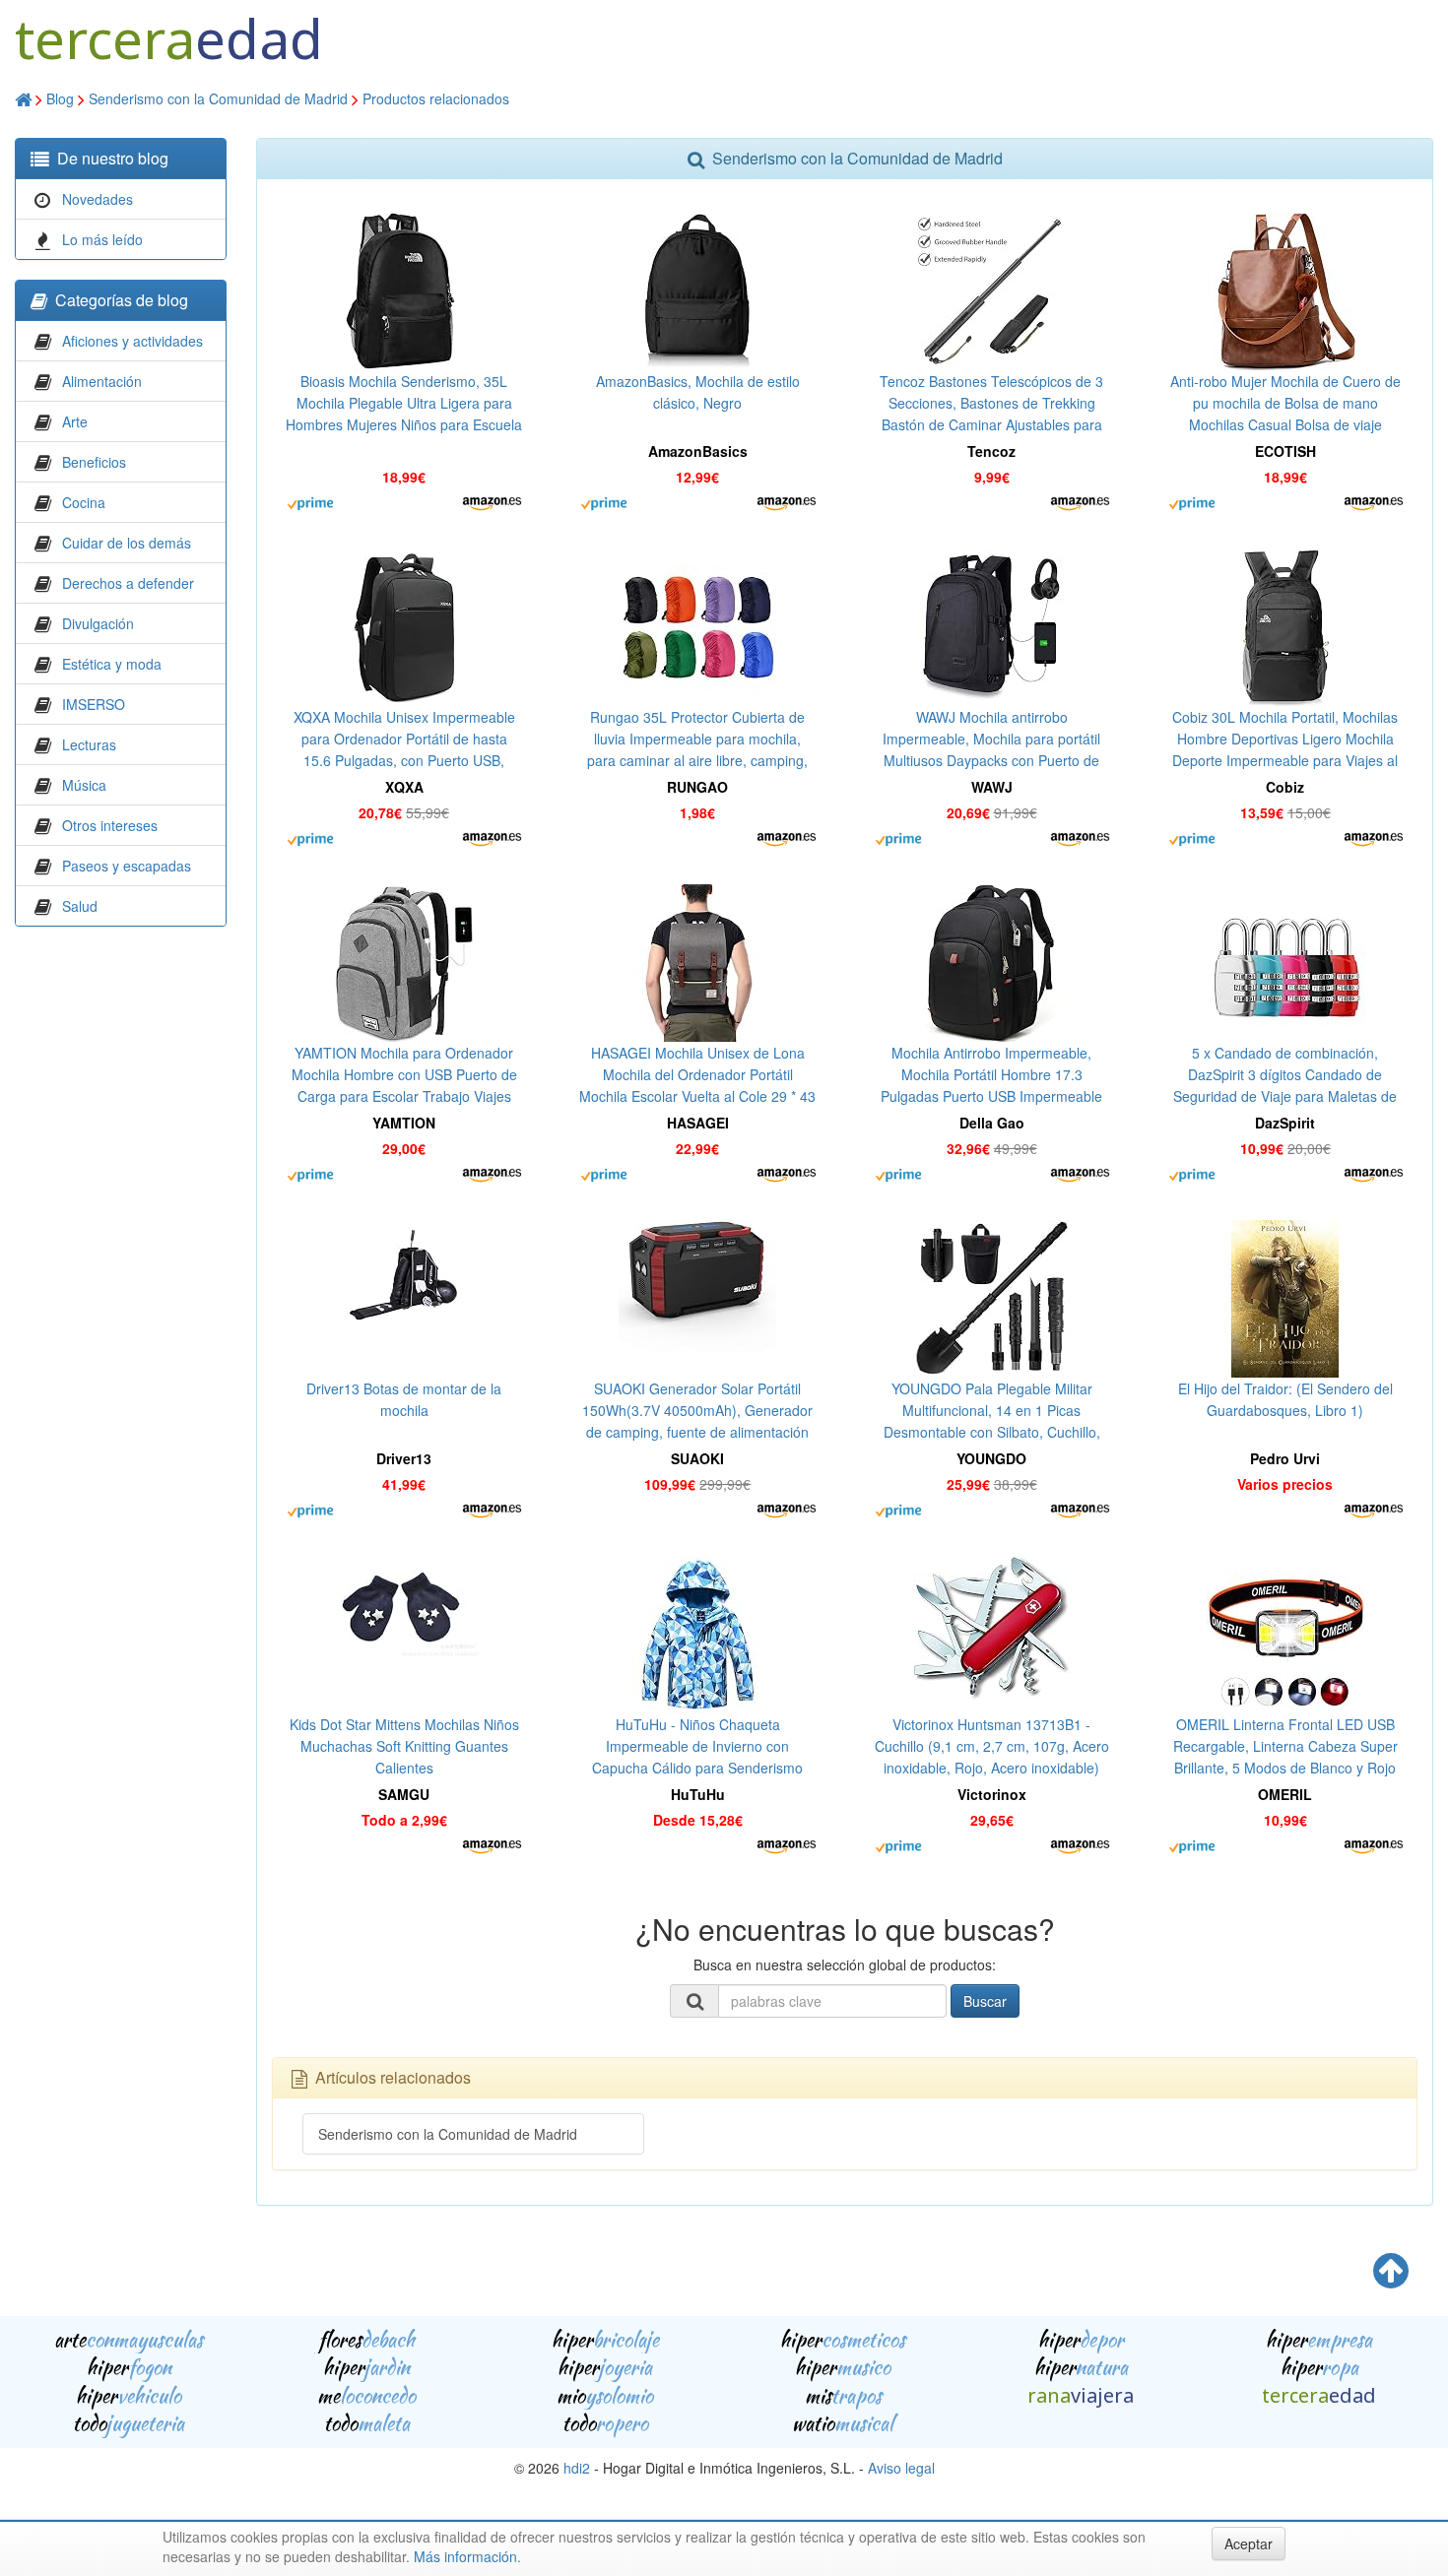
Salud (80, 906)
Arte (75, 421)
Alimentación (102, 381)
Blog (60, 98)
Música (84, 785)
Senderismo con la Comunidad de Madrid (218, 98)
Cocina (84, 502)
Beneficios (94, 462)
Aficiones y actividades (132, 341)
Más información (465, 2556)
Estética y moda (112, 664)
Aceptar (1249, 2544)
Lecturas (89, 744)
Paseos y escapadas (127, 866)
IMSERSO (94, 704)
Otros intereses (110, 825)
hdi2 (577, 2468)
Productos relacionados (436, 98)
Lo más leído (102, 239)
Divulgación (98, 623)
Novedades (98, 199)
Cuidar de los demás (127, 543)
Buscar (985, 2001)
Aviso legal (901, 2468)
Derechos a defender (128, 583)
